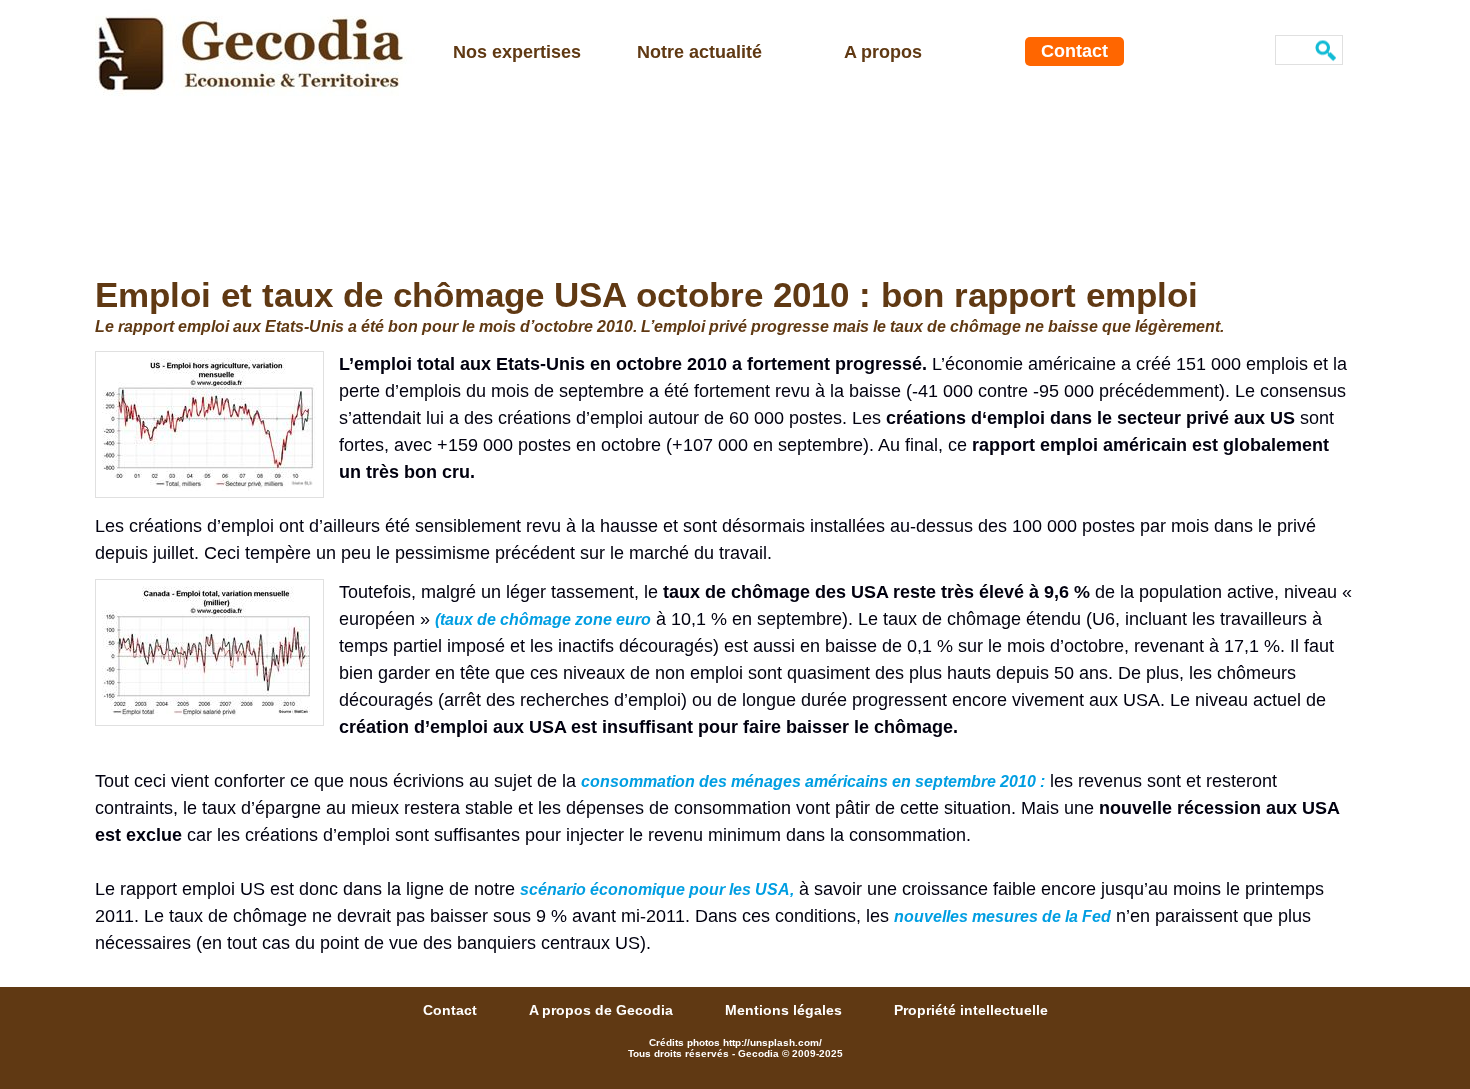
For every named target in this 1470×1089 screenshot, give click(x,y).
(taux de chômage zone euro (543, 619)
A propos (883, 52)
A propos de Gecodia (603, 1010)
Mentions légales (785, 1010)
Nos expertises (517, 52)
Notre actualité (699, 52)
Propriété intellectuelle (971, 1010)
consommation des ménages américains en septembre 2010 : (813, 781)
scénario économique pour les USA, (657, 889)
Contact (1074, 51)
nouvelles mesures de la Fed (1002, 916)
